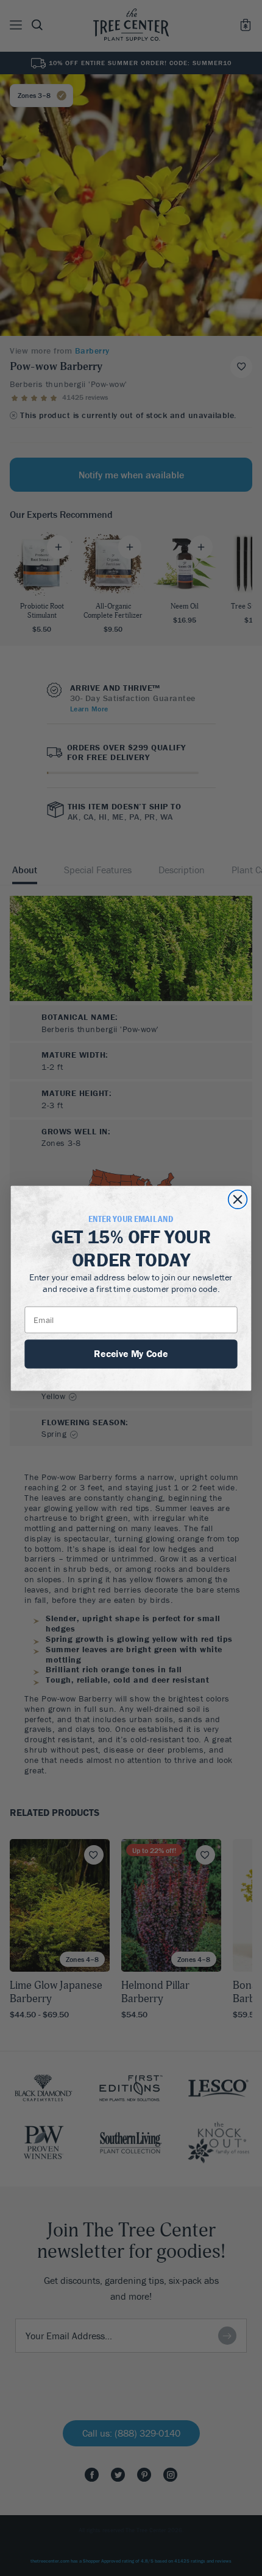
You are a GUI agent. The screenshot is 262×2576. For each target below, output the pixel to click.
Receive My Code (131, 1353)
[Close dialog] (238, 1199)
